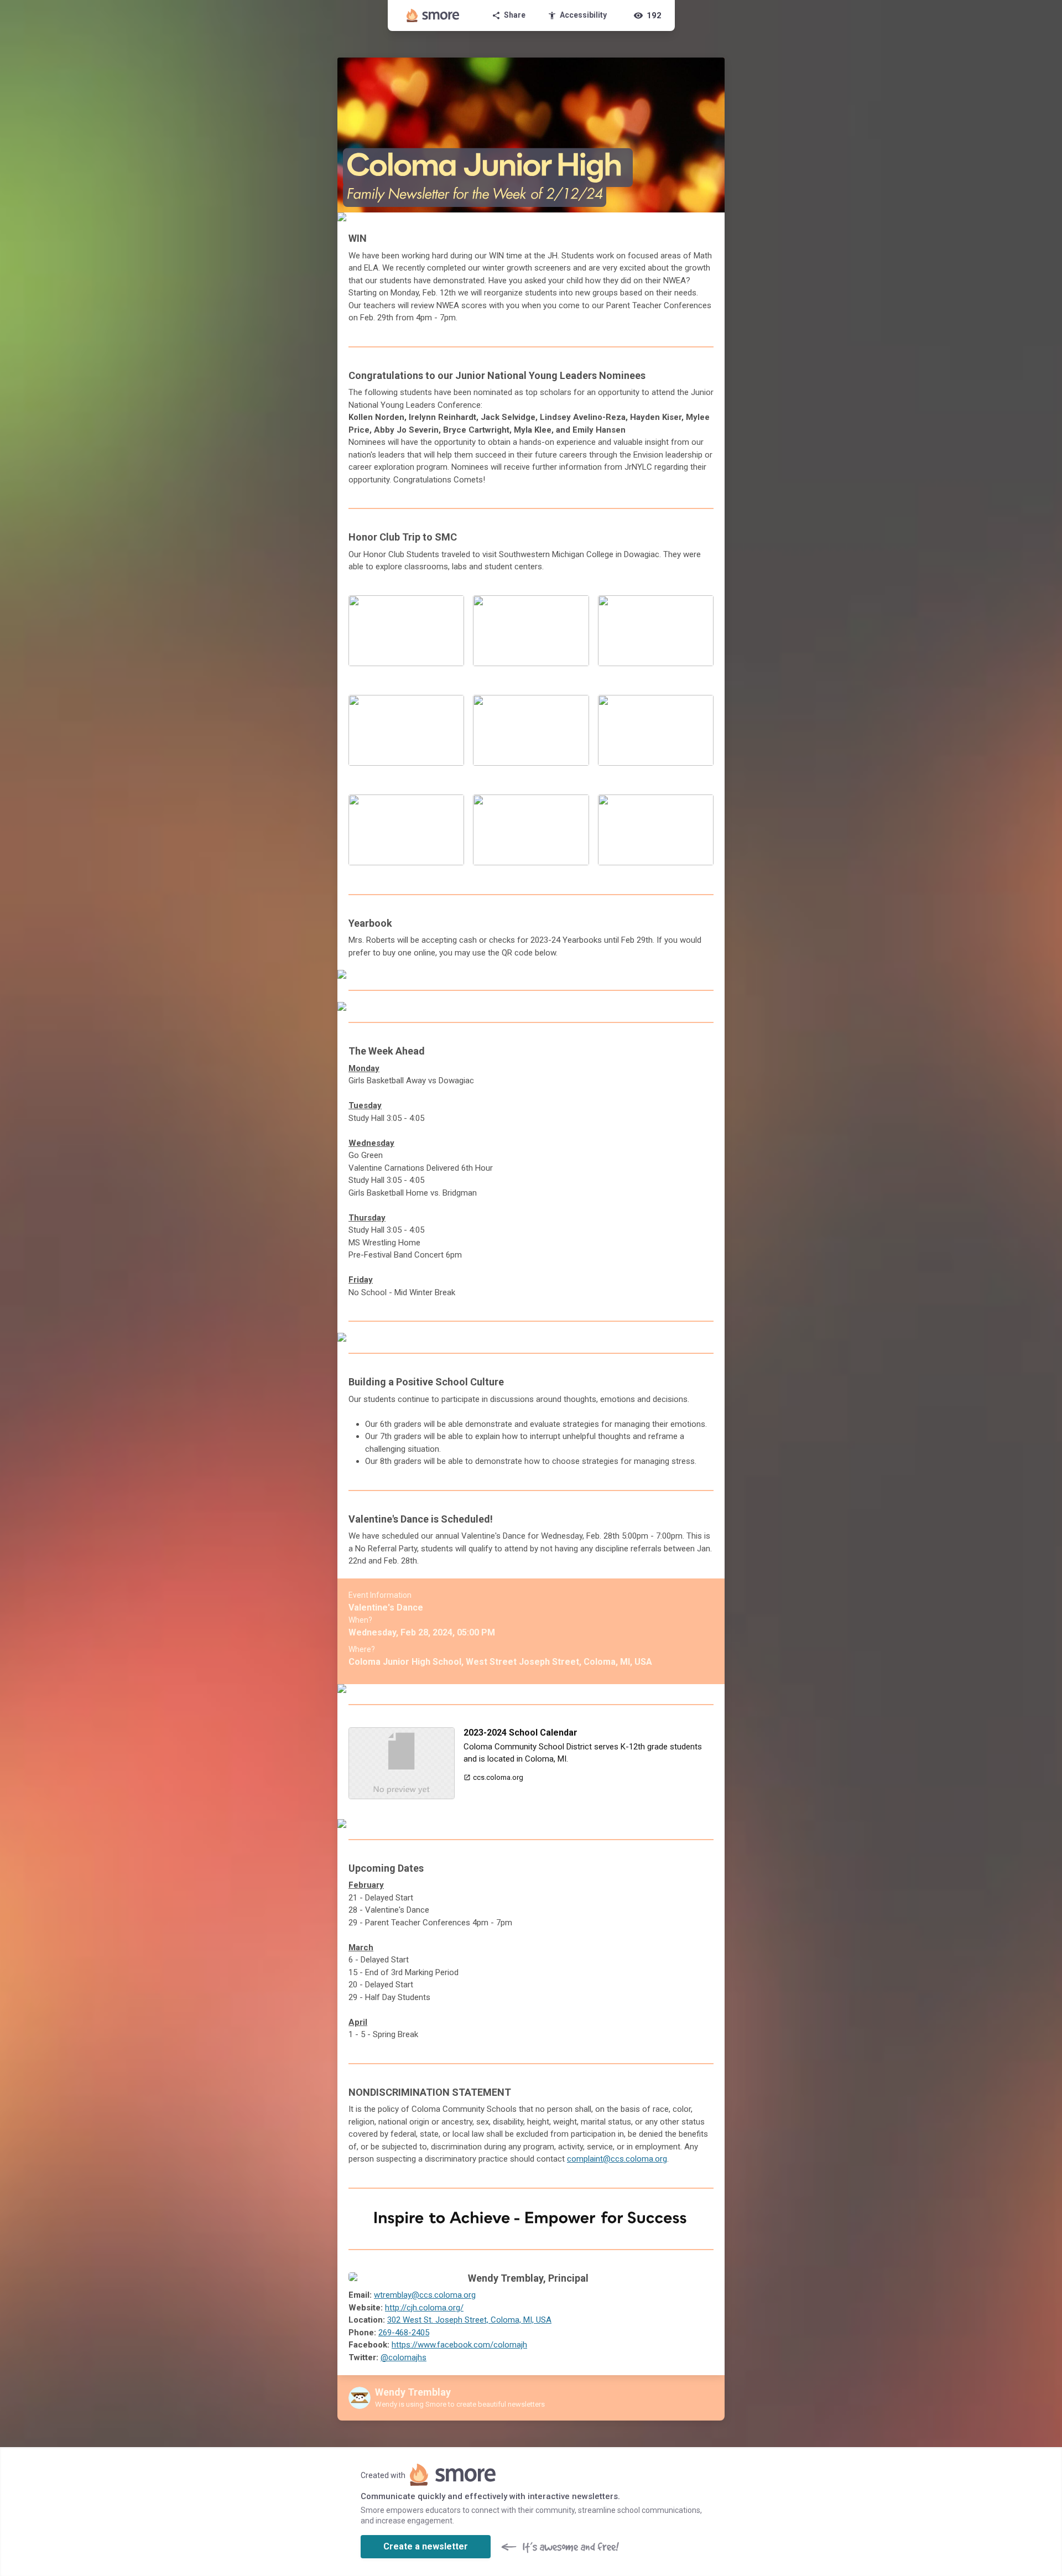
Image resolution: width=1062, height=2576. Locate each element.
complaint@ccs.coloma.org (617, 2159)
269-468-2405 (404, 2333)
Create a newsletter (426, 2546)
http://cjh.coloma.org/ (424, 2308)
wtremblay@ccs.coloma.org (425, 2295)
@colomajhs (404, 2357)
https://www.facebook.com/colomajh (459, 2345)
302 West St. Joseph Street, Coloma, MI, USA (469, 2320)
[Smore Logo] (433, 15)
